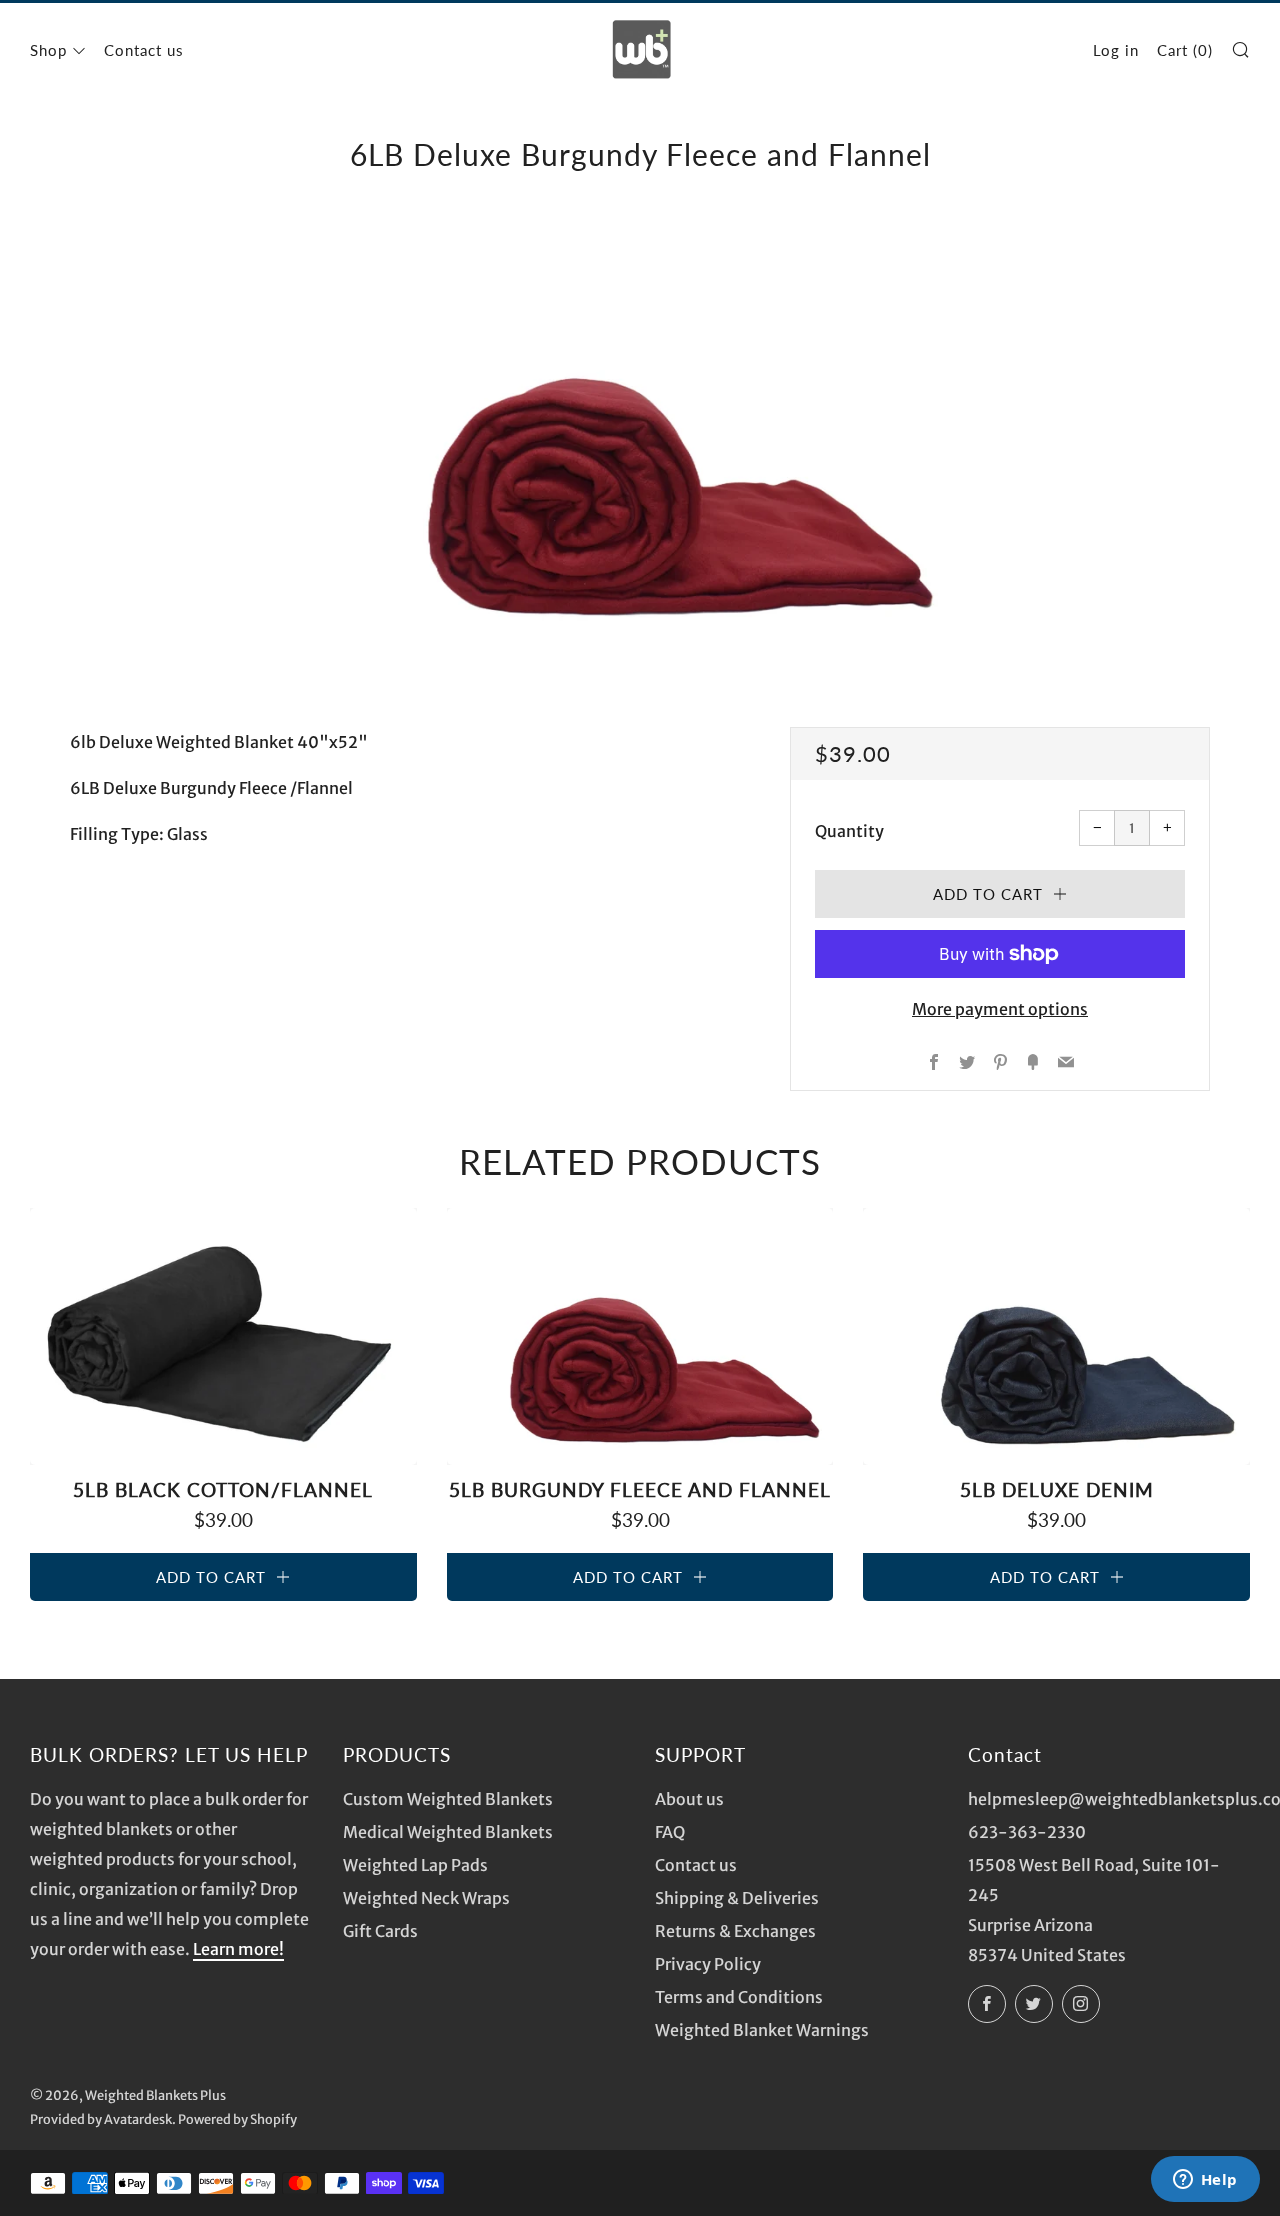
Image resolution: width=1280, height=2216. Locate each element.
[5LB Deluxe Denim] (1056, 1337)
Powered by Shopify (237, 2119)
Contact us (144, 50)
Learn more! (238, 1949)
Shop (48, 50)
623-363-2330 (1027, 1832)
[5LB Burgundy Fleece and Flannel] (640, 1337)
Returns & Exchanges (735, 1931)
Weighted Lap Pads (415, 1865)
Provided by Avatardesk (101, 2119)
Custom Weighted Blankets (448, 1799)
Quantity (849, 831)
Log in (1116, 50)
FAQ (670, 1832)
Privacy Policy (708, 1964)
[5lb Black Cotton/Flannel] (223, 1337)
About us (689, 1799)
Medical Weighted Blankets (448, 1832)
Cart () (1185, 50)
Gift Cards (380, 1931)
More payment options (1000, 1009)
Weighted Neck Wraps (426, 1898)
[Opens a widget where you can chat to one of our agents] (1205, 2181)
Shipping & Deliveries (737, 1898)
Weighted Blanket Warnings (762, 2030)
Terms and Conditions (739, 1997)
